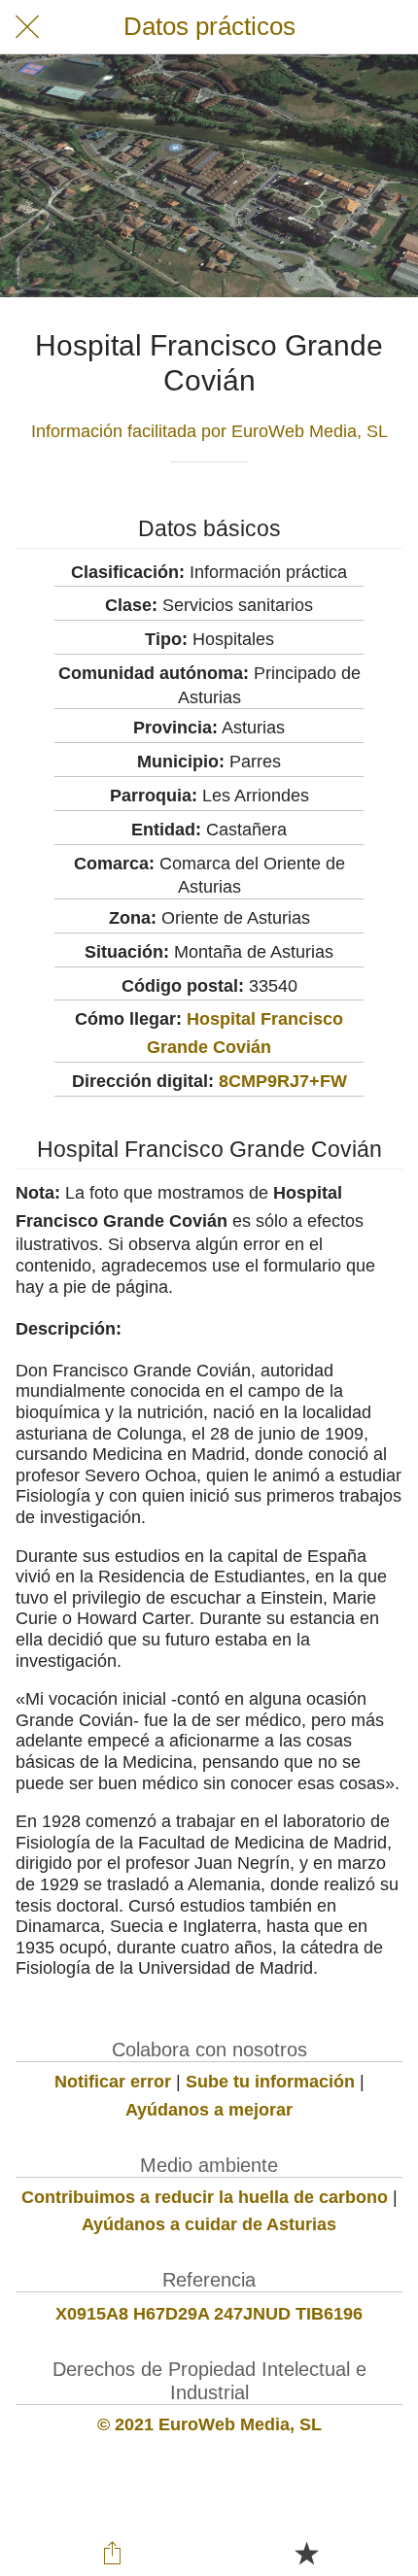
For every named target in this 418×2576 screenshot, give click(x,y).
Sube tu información (270, 2082)
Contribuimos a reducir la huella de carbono (205, 2197)
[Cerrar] (27, 27)
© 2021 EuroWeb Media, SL (209, 2424)
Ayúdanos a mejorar (209, 2110)
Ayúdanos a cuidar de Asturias (209, 2224)
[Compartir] (113, 2553)
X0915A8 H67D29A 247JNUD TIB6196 (209, 2314)
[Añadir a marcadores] (306, 2553)
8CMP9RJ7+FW (283, 1081)
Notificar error (113, 2082)
